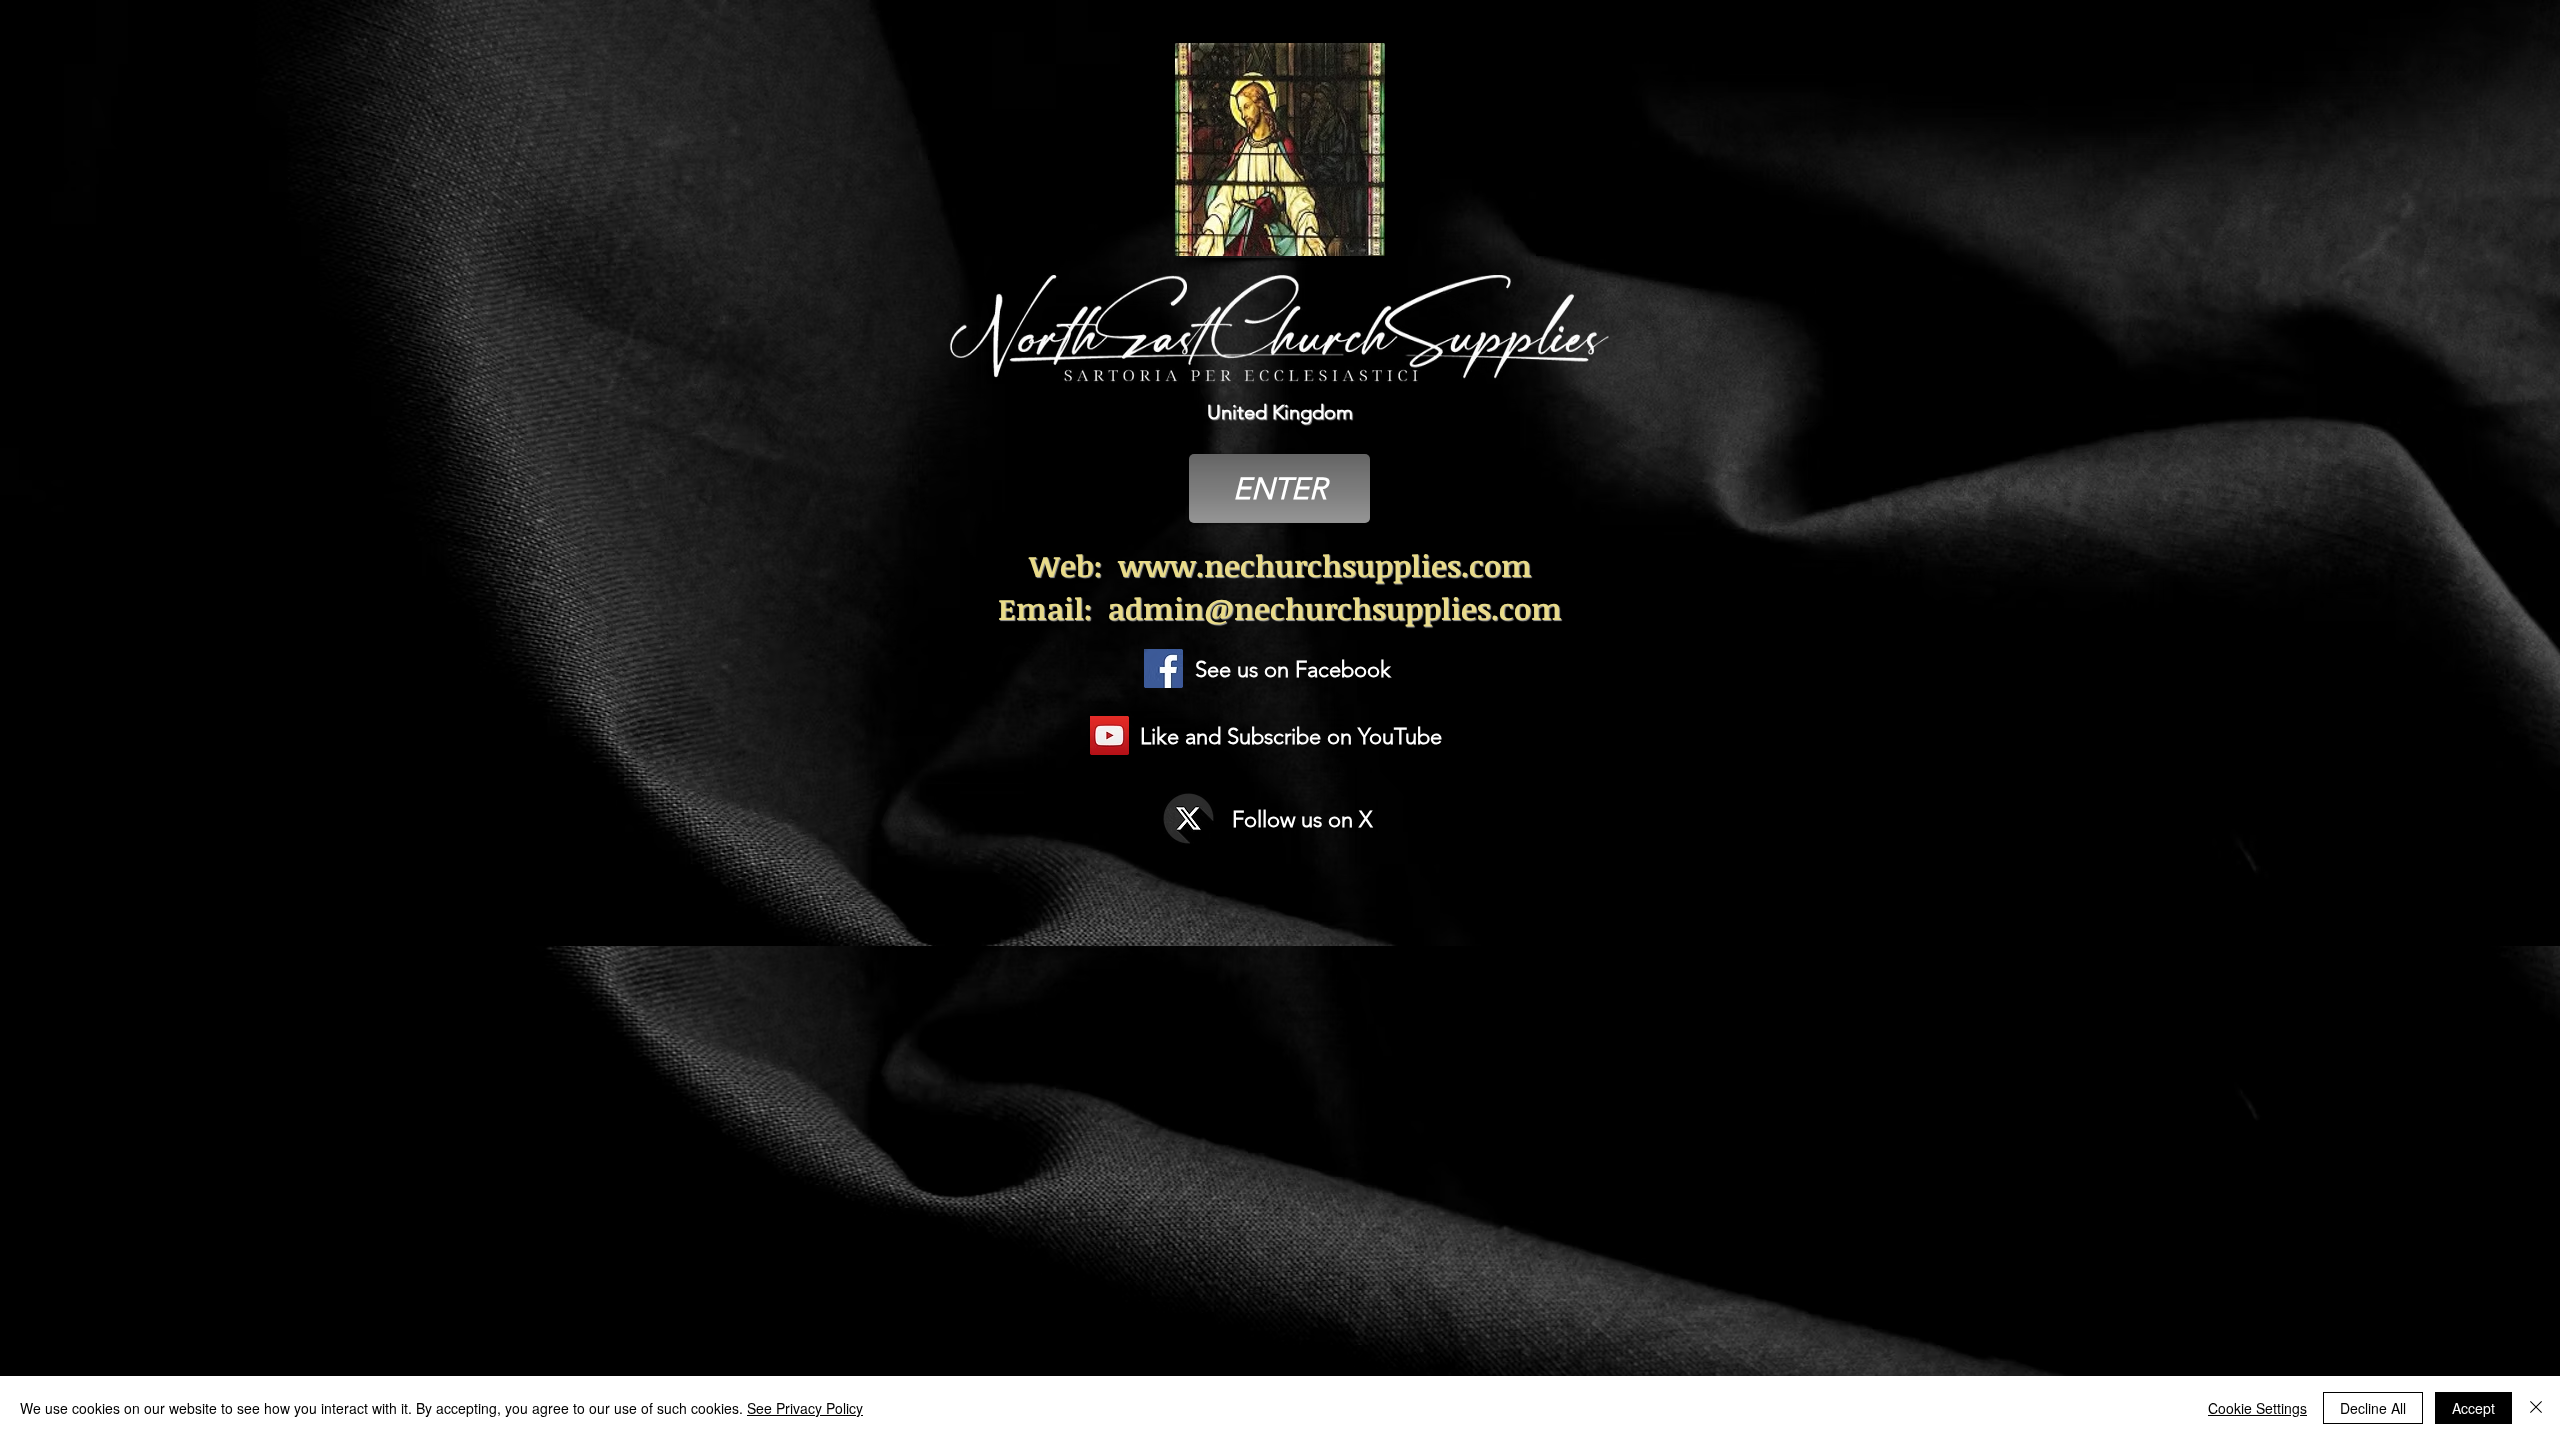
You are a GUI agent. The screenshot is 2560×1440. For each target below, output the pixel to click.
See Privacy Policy (805, 1408)
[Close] (2536, 1408)
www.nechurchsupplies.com (1325, 565)
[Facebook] (1163, 668)
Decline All (2373, 1408)
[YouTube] (1109, 735)
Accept (2473, 1408)
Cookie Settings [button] (2257, 1408)
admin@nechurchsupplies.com (1335, 608)
